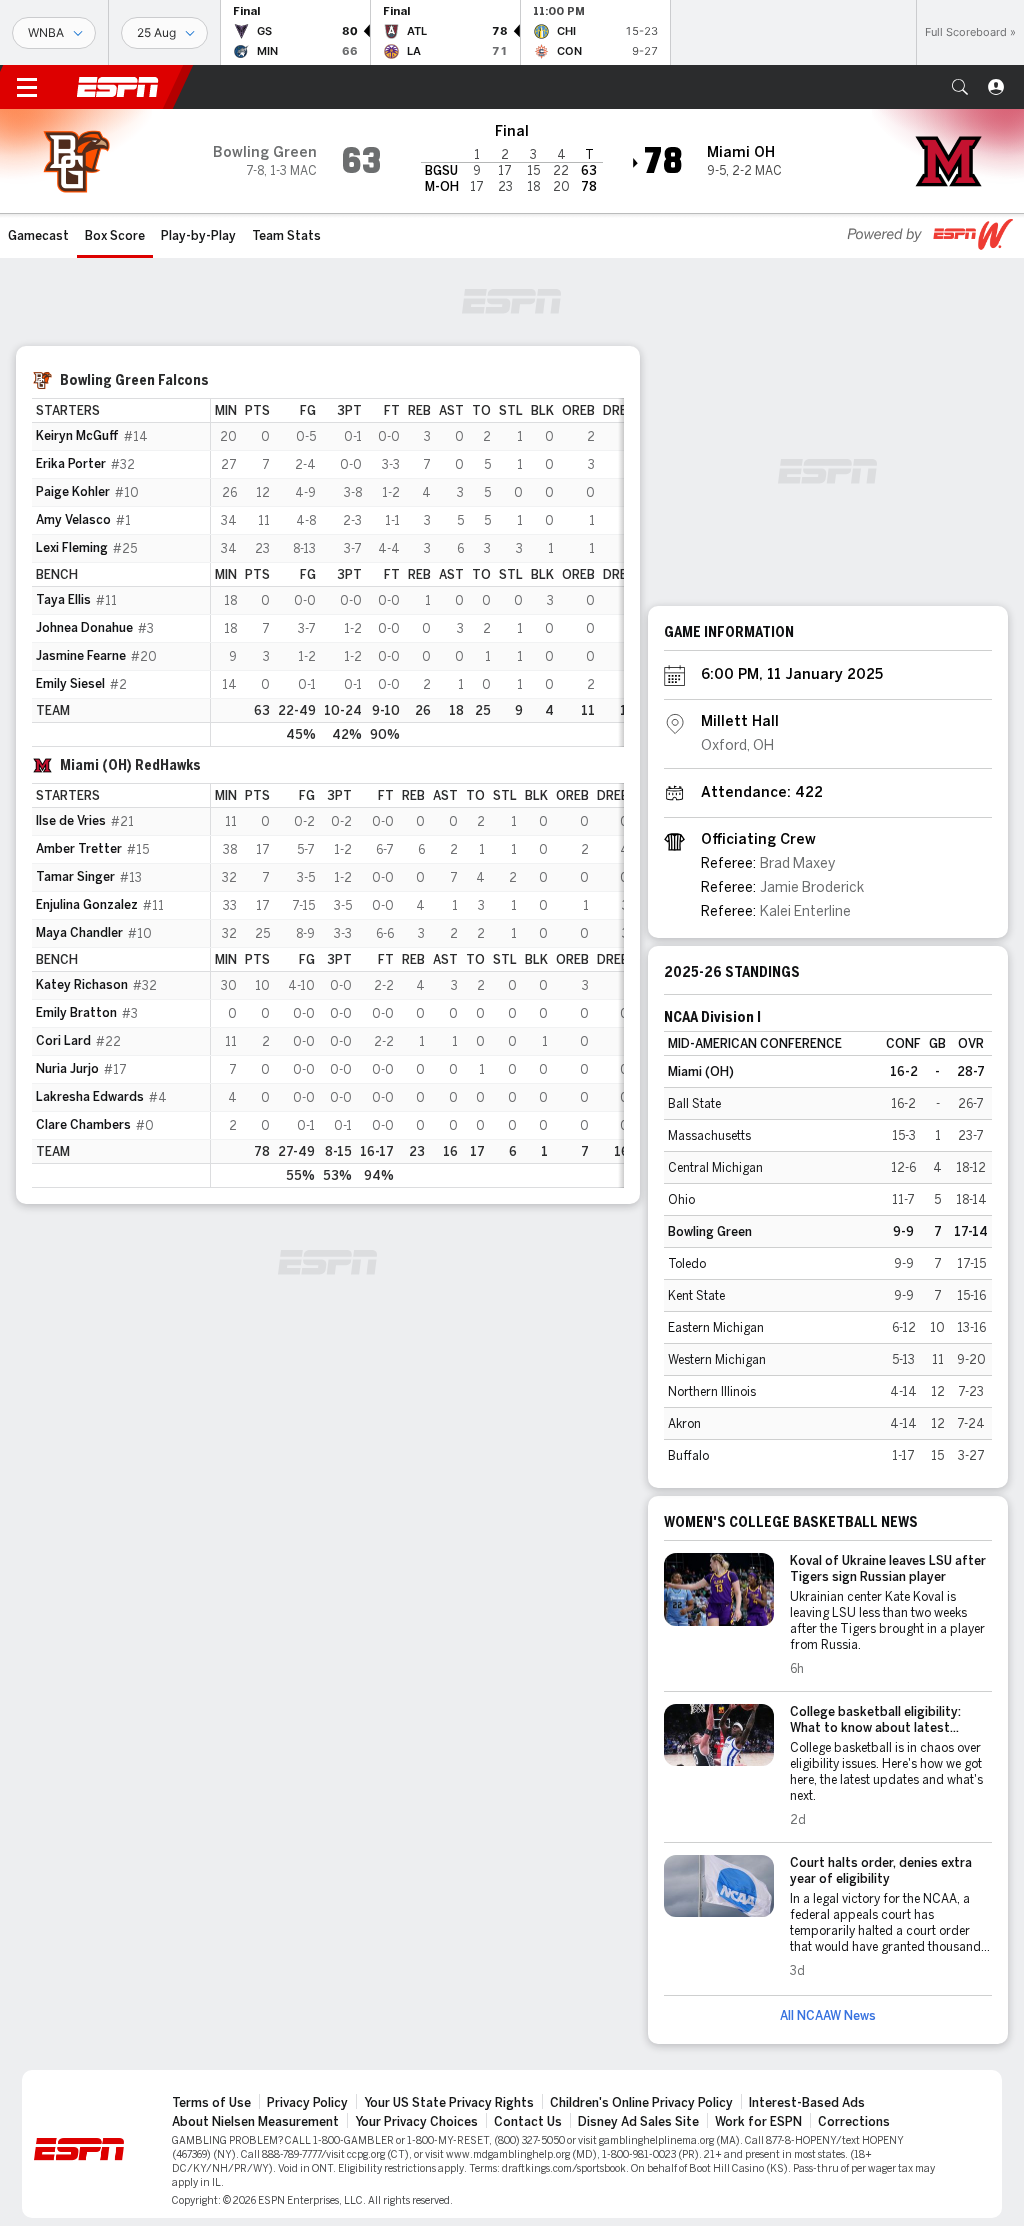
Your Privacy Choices (416, 2122)
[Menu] (27, 87)
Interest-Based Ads (807, 2103)
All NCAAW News (828, 2016)
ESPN (118, 87)
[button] (960, 87)
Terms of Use (211, 2103)
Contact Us (528, 2122)
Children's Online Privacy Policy (641, 2103)
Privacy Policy (307, 2103)
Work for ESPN (758, 2122)
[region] (417, 572)
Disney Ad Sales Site (638, 2122)
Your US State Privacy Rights (449, 2103)
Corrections (854, 2122)
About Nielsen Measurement (255, 2122)
